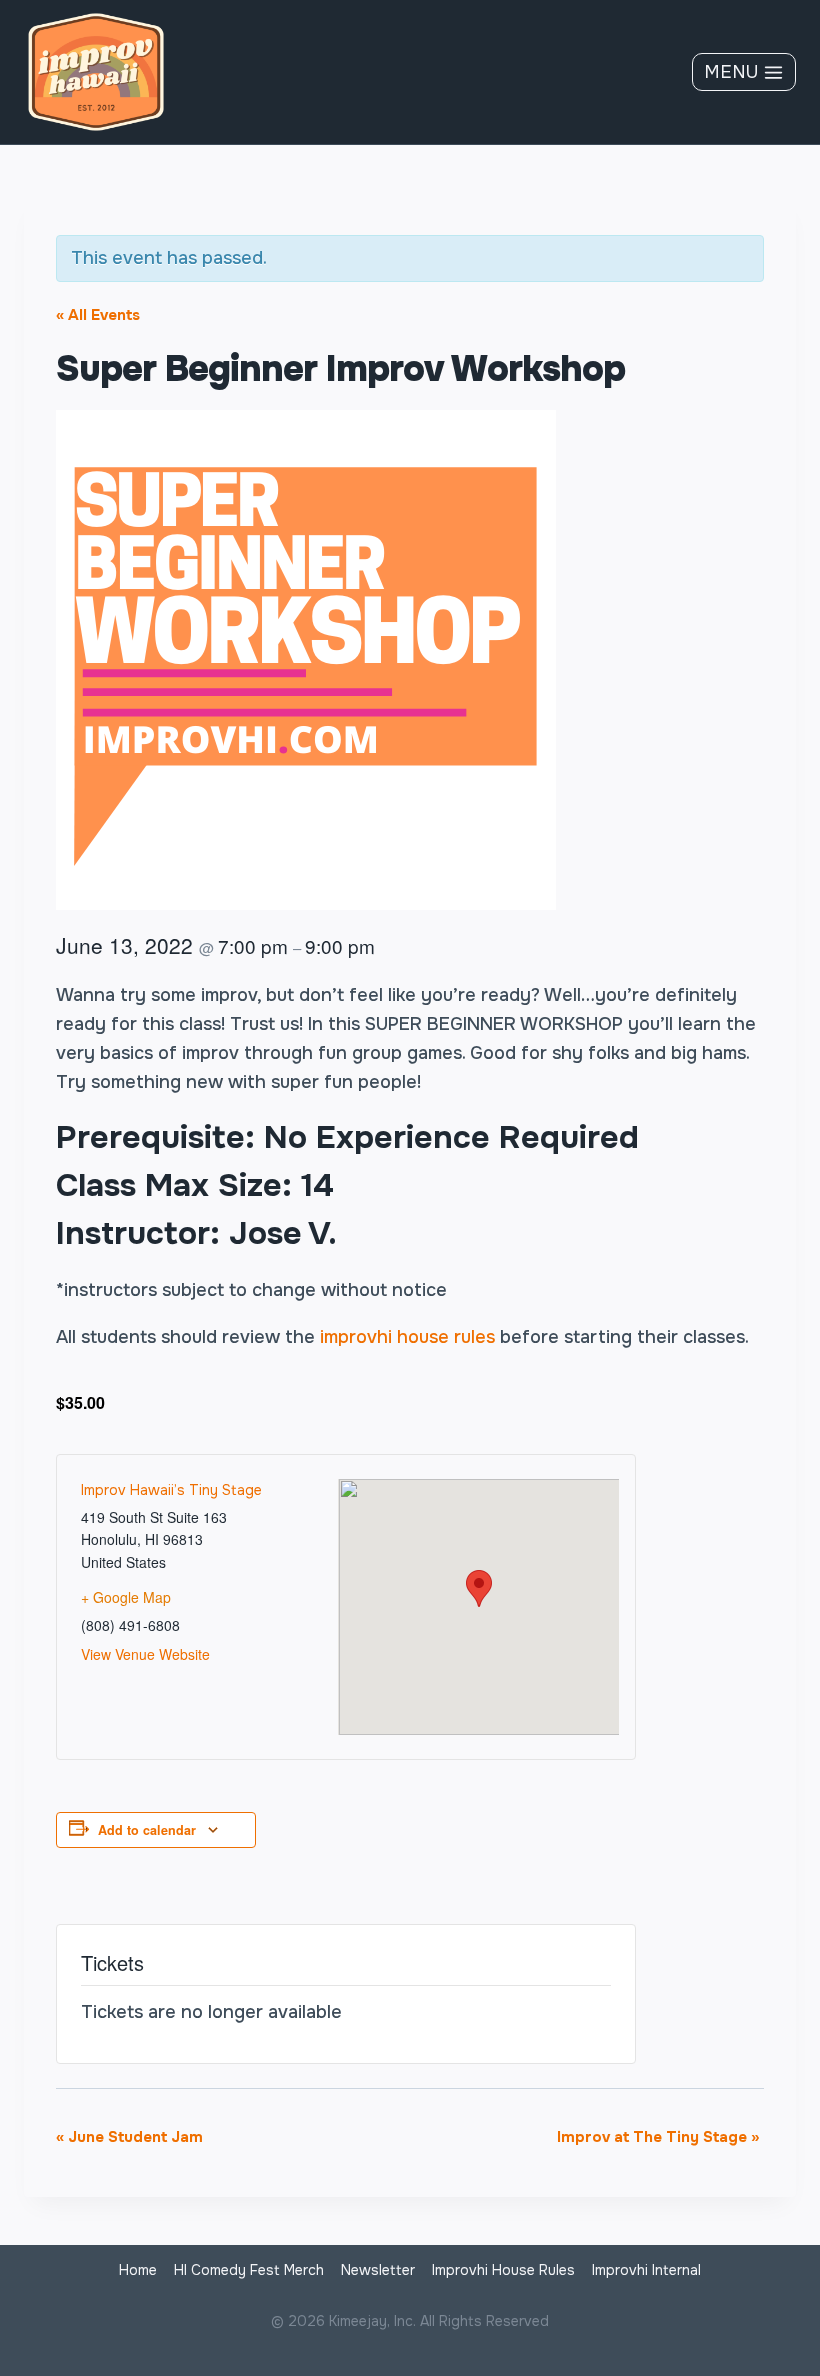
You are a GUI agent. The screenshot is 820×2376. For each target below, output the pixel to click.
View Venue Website (145, 1654)
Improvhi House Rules (503, 2270)
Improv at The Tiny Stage (658, 2137)
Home (138, 2270)
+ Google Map (126, 1597)
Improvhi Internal (646, 2270)
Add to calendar (147, 1830)
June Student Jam (129, 2137)
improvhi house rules (407, 1337)
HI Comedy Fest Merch (249, 2270)
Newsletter (378, 2270)
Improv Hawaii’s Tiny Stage (171, 1490)
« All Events (98, 315)
